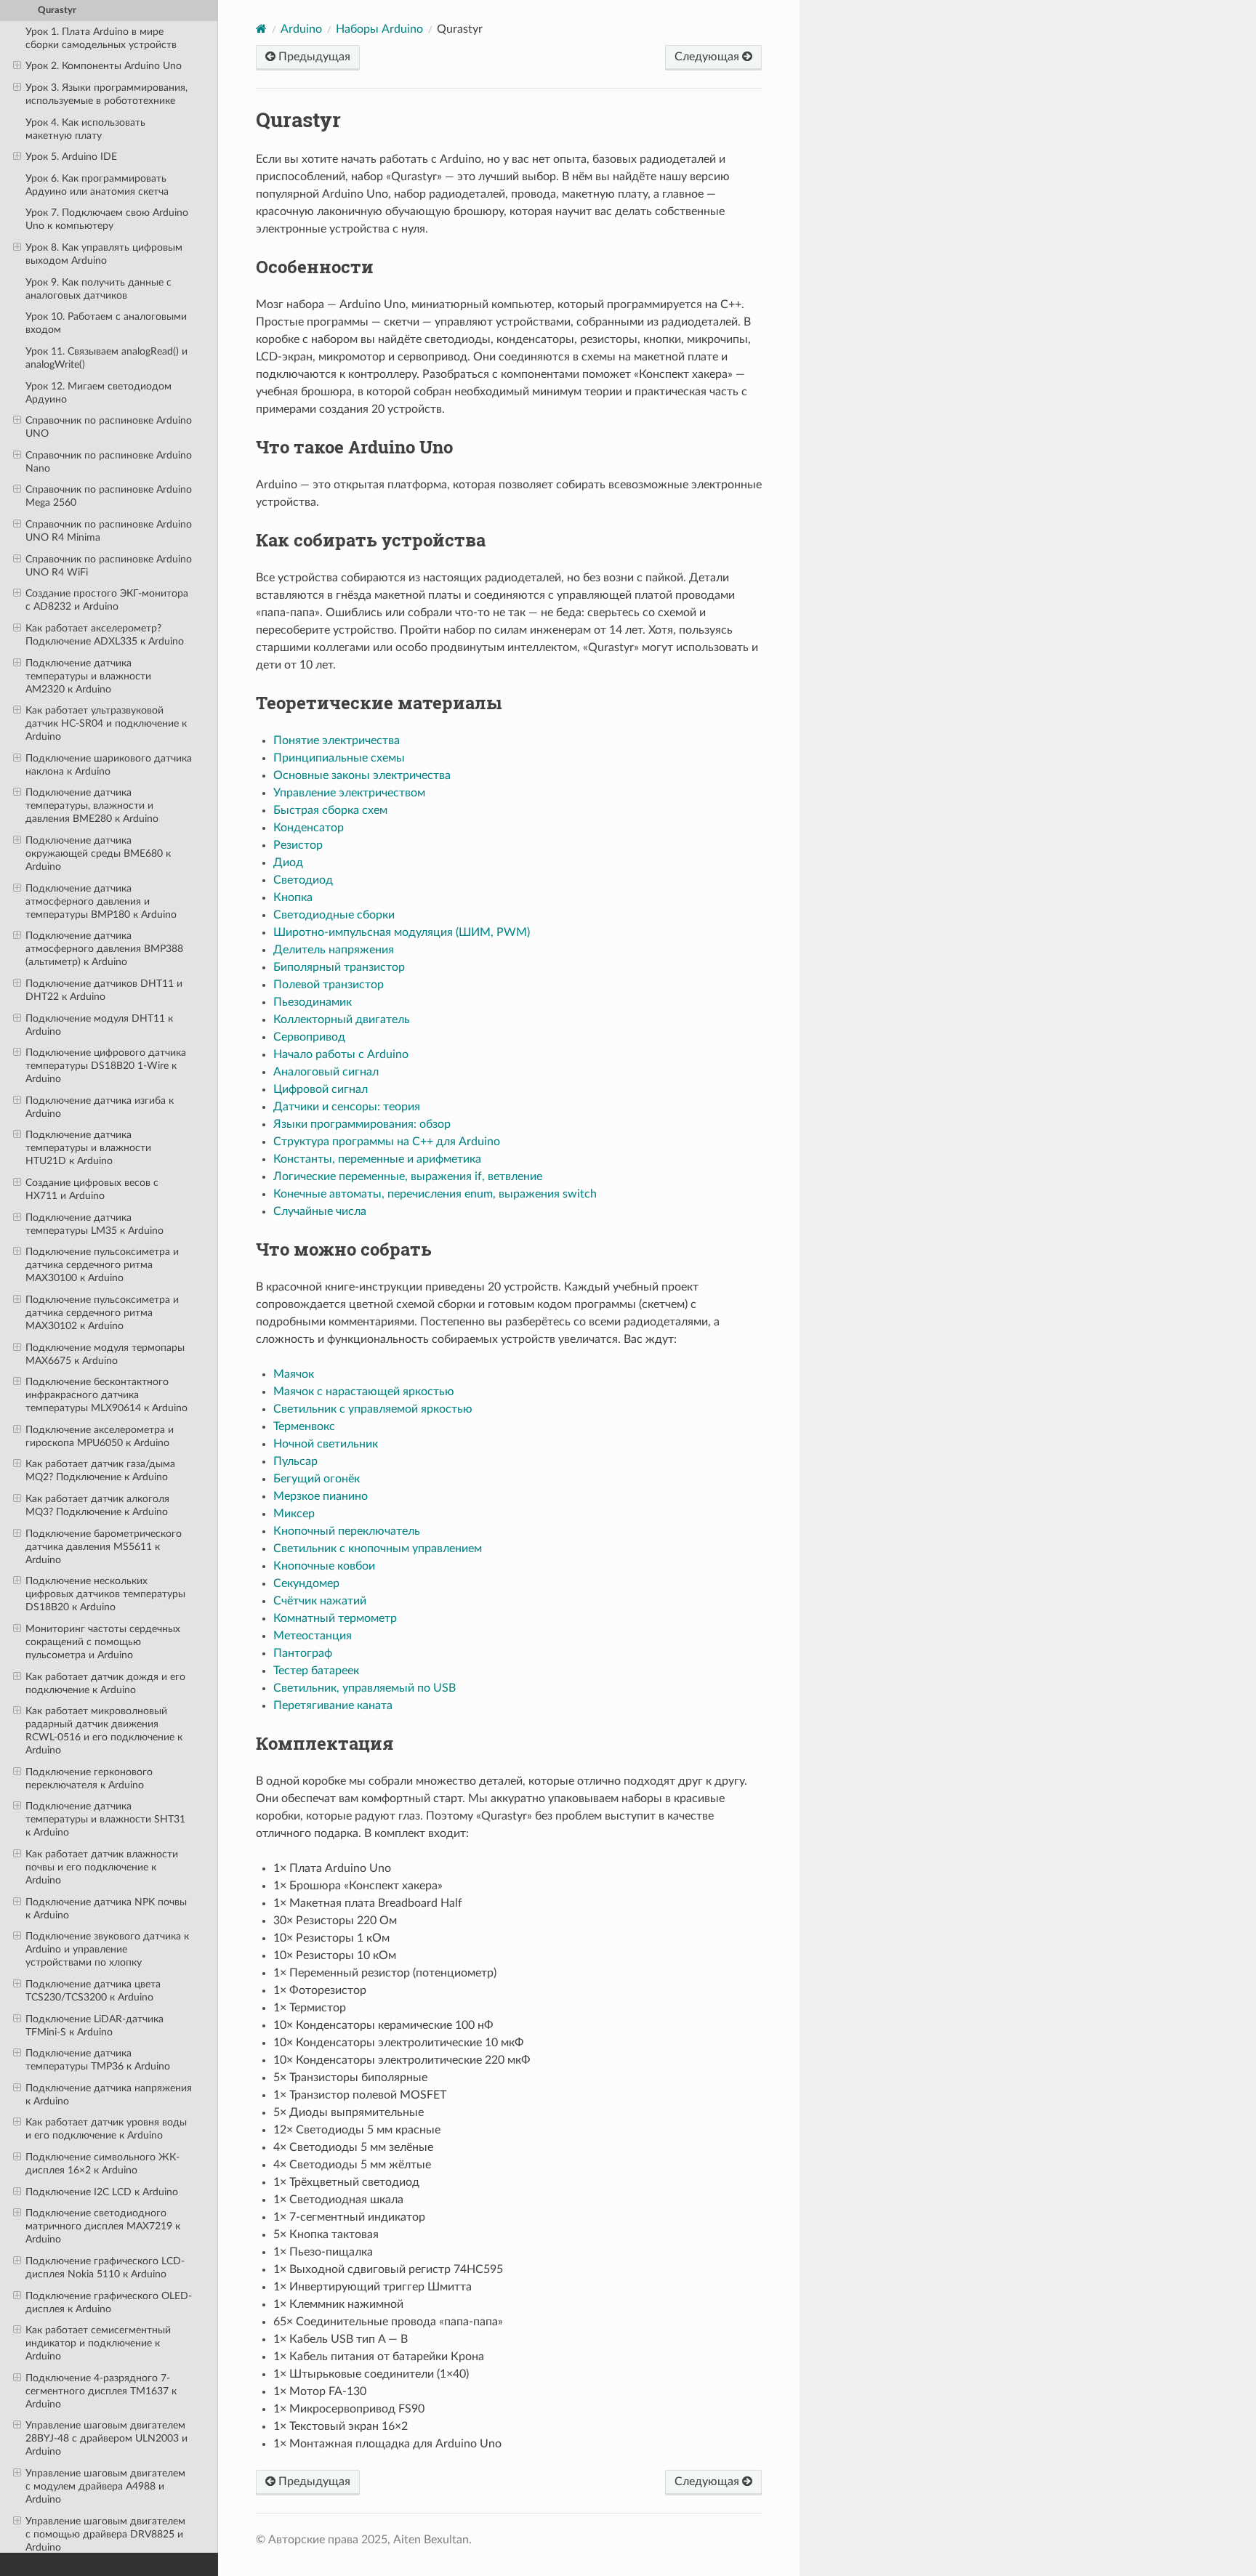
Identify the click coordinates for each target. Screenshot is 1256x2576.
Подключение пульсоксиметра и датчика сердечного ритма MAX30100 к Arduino (102, 1265)
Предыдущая (313, 57)
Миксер (294, 1514)
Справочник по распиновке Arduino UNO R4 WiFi (109, 566)
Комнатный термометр (335, 1618)
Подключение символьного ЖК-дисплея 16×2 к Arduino (102, 2164)
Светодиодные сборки (334, 915)
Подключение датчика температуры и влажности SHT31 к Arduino (105, 1819)
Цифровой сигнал (321, 1089)
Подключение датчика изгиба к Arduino (100, 1107)
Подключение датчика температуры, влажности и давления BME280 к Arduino (92, 805)
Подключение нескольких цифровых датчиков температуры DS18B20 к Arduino (105, 1594)
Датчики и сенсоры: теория (347, 1107)
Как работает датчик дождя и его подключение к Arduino (105, 1683)
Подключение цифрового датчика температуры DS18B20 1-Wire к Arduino (106, 1066)
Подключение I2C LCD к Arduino (102, 2192)
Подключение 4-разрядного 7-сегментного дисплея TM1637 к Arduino (101, 2391)
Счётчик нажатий (320, 1601)
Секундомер (306, 1583)
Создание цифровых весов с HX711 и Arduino (92, 1189)
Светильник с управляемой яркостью (373, 1409)
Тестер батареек (316, 1671)
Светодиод (303, 880)
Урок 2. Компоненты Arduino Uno (104, 66)
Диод (288, 863)
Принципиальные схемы (339, 758)
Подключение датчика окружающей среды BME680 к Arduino (98, 853)
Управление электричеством (349, 793)
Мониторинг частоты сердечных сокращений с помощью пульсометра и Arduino (103, 1642)
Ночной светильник (326, 1444)
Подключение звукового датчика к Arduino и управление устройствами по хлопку (107, 1949)
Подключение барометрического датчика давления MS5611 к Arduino (104, 1547)
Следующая (708, 57)
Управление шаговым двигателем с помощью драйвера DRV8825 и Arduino (105, 2534)
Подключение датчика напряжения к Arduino (109, 2095)
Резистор (298, 845)
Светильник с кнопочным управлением (378, 1549)
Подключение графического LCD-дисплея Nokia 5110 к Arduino (105, 2268)
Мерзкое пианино (321, 1496)
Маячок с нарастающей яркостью (364, 1392)
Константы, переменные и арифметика (377, 1159)
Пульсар (295, 1461)
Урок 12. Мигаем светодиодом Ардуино (98, 393)
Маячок (294, 1374)
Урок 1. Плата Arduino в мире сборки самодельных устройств (101, 38)
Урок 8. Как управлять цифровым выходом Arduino (104, 254)
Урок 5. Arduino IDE (71, 157)
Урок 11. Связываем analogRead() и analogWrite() (106, 358)
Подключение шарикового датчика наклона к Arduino (109, 765)
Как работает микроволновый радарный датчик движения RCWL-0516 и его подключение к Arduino (104, 1731)
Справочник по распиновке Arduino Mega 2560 (109, 496)
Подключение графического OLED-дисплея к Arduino (109, 2302)
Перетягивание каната (333, 1705)
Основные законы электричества (362, 775)
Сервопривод (309, 1037)
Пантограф (303, 1653)
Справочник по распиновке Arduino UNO (109, 427)
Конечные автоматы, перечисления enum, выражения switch (435, 1194)
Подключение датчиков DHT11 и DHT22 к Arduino (104, 990)
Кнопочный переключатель (347, 1531)
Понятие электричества (337, 740)
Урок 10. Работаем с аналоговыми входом (106, 323)
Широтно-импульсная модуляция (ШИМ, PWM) (402, 932)
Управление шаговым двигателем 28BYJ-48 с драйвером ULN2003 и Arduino (106, 2438)
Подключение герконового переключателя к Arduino (89, 1778)
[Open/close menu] (17, 66)
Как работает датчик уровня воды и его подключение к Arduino (106, 2129)
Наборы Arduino (379, 29)
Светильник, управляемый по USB (365, 1688)
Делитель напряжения (334, 950)
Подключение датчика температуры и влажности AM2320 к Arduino (88, 676)
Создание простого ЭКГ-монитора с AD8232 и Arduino (107, 600)
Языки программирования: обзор (362, 1124)
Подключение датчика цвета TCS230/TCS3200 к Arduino (93, 1991)
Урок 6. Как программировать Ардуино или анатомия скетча (97, 185)
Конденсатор (309, 828)
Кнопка (293, 897)
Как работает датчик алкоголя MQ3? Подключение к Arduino (97, 1505)
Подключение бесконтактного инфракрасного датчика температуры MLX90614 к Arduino (106, 1395)
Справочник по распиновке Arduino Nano (109, 462)
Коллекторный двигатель (342, 1020)
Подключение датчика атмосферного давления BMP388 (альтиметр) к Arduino (104, 949)
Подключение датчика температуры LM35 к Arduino (94, 1224)
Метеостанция (313, 1636)
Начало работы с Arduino (341, 1054)
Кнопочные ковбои (324, 1566)
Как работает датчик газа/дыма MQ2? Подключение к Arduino (100, 1470)
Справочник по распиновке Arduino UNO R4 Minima (109, 531)
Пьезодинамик (313, 1002)
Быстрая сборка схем (330, 810)
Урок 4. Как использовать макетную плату (85, 129)
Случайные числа (320, 1211)
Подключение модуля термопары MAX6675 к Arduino (105, 1354)
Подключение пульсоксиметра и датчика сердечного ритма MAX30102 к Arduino (102, 1313)
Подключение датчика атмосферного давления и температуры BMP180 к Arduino (101, 901)
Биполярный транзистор (339, 967)
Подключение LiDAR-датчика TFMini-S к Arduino (94, 2026)
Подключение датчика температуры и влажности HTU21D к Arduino (88, 1148)
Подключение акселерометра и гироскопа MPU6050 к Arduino (100, 1436)
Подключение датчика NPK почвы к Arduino (106, 1909)
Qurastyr (57, 11)
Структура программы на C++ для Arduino (387, 1142)
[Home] (261, 29)
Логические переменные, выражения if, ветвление (408, 1176)
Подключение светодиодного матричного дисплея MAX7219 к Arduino (103, 2226)
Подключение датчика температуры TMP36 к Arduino (98, 2060)
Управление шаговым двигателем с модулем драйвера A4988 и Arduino (105, 2486)
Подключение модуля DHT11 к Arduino (99, 1025)
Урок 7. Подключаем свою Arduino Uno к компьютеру (107, 219)
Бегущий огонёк (317, 1479)
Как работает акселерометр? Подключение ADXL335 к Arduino (105, 635)
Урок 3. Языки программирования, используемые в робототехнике (106, 94)
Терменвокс (304, 1426)
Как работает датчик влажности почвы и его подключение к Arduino (102, 1867)
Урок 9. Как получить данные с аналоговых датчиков (98, 289)
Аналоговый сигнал (326, 1072)
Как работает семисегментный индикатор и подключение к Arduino (98, 2343)
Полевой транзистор (329, 985)
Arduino (301, 29)
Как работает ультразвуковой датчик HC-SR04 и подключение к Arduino (106, 723)
